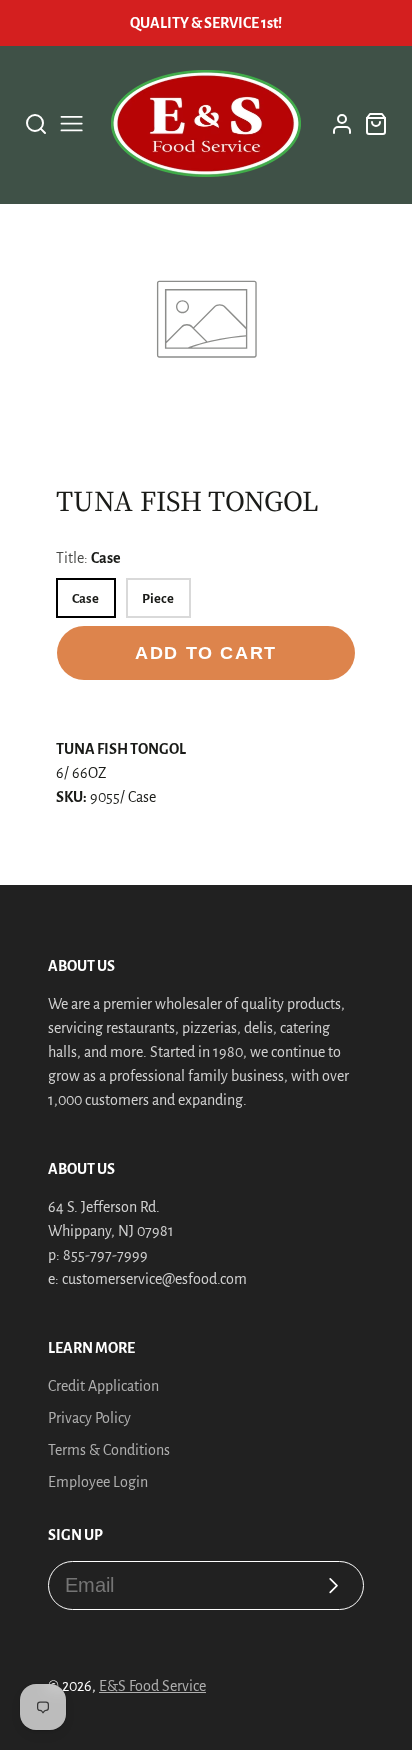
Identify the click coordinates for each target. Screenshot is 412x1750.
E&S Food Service (152, 1686)
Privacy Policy (89, 1418)
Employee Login (98, 1482)
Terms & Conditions (109, 1450)
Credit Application (103, 1386)
